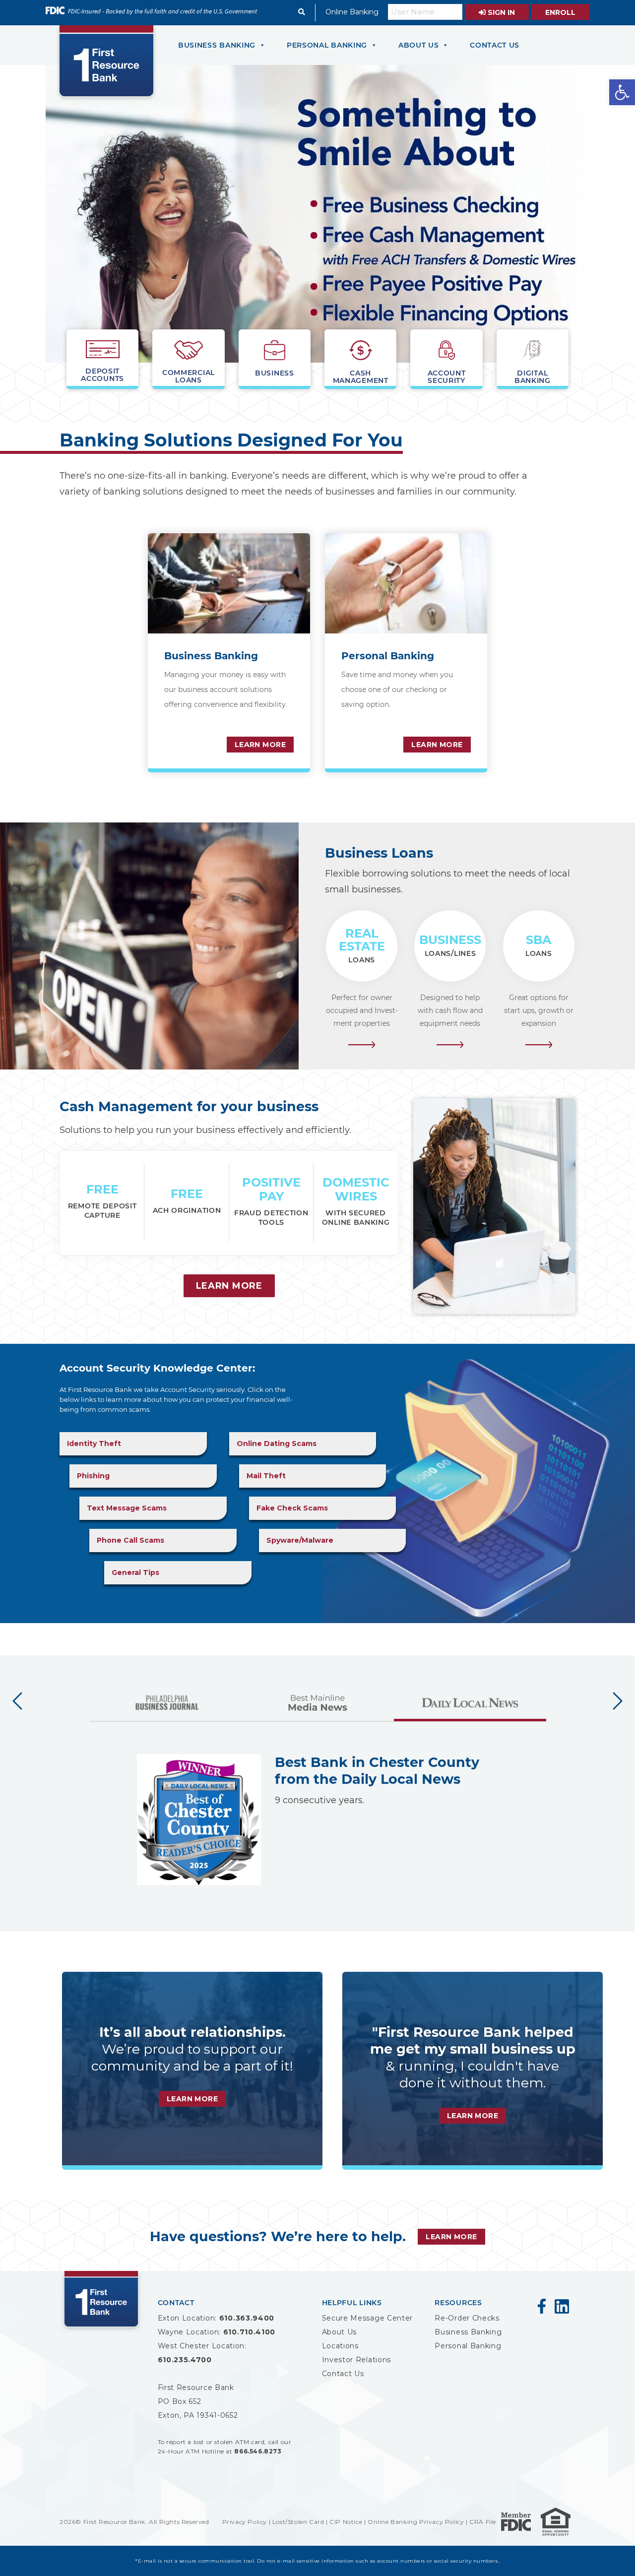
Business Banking (468, 2332)
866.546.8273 (258, 2451)
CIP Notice (346, 2522)
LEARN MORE (260, 745)
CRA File (483, 2522)
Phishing (93, 1476)
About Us (340, 2332)
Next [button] (618, 1701)
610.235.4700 (185, 2360)
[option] (165, 1707)
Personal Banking (468, 2346)
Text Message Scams (127, 1508)
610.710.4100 (249, 2332)
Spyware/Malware (300, 1540)
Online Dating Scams (277, 1444)
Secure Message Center (368, 2318)
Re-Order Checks (467, 2318)
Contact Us (343, 2374)
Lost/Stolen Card (298, 2522)
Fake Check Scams (292, 1508)
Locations (340, 2346)
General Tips (135, 1572)
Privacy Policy (245, 2522)
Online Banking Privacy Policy (416, 2522)
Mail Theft (266, 1476)
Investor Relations (357, 2360)
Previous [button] (17, 1701)
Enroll (560, 12)
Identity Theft (94, 1444)
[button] (622, 92)
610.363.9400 (247, 2318)
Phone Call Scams (130, 1540)
